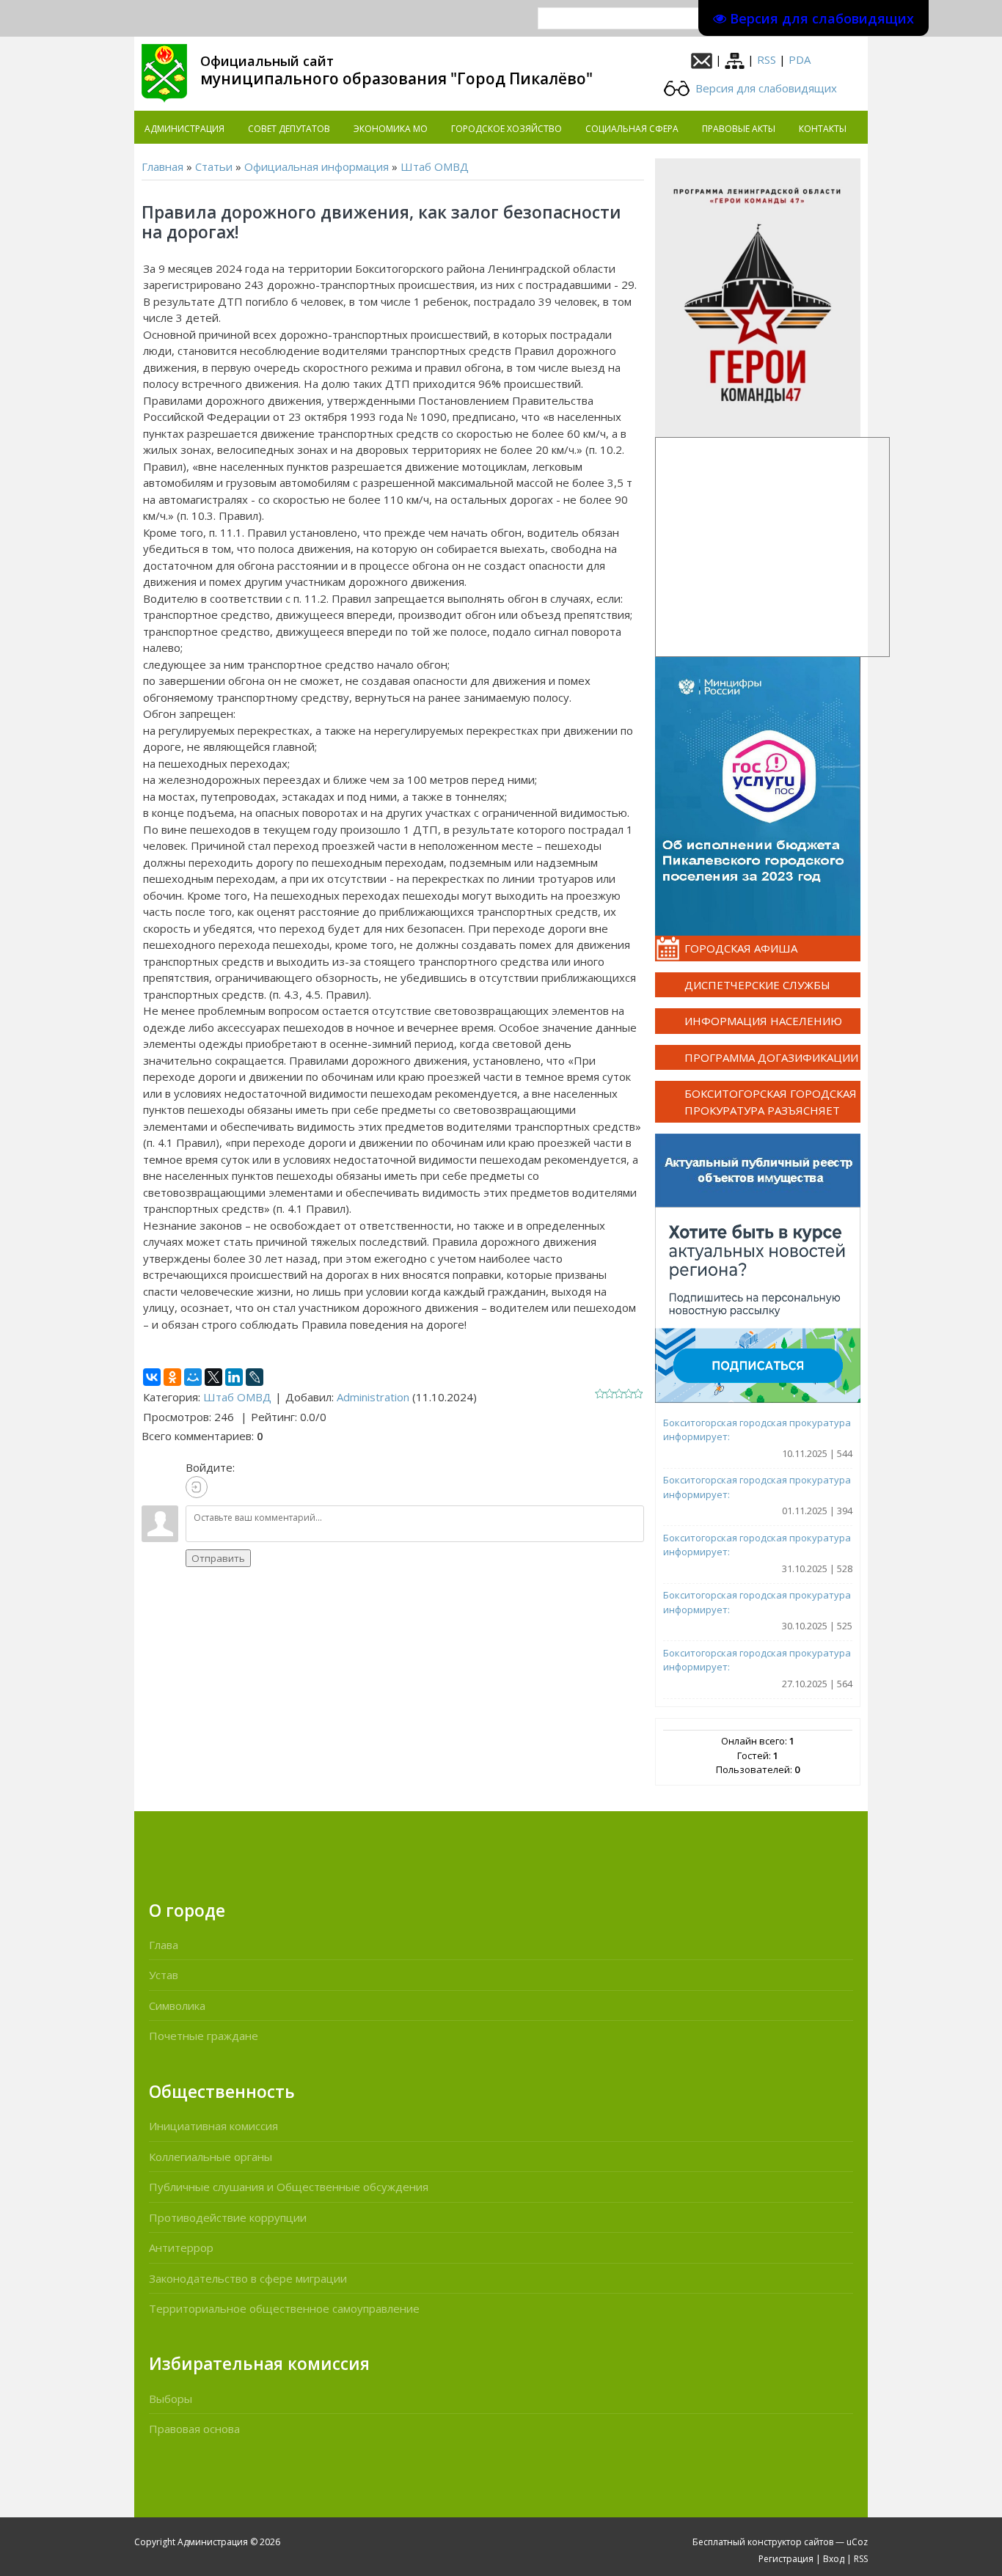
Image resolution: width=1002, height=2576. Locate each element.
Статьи (214, 166)
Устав (164, 1975)
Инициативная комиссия (213, 2126)
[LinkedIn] (234, 1377)
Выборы (171, 2399)
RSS (767, 59)
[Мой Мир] (193, 1377)
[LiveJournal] (255, 1377)
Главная (162, 166)
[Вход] (197, 1487)
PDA (800, 59)
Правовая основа (194, 2429)
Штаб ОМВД (435, 166)
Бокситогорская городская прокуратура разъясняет (771, 1102)
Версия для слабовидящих (765, 88)
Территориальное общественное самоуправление (284, 2308)
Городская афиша (741, 948)
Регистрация (786, 2559)
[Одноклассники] (172, 1377)
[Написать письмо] (702, 59)
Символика (177, 2006)
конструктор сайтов (790, 2542)
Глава (164, 1945)
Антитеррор (181, 2247)
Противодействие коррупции (228, 2217)
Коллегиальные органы (211, 2157)
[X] (213, 1377)
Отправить (218, 1558)
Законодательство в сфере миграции (248, 2278)
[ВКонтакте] (152, 1377)
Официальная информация (317, 166)
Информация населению (763, 1021)
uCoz (857, 2542)
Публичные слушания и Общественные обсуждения (289, 2187)
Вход (834, 2559)
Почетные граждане (204, 2036)
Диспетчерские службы (757, 985)
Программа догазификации (771, 1057)
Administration (373, 1397)
